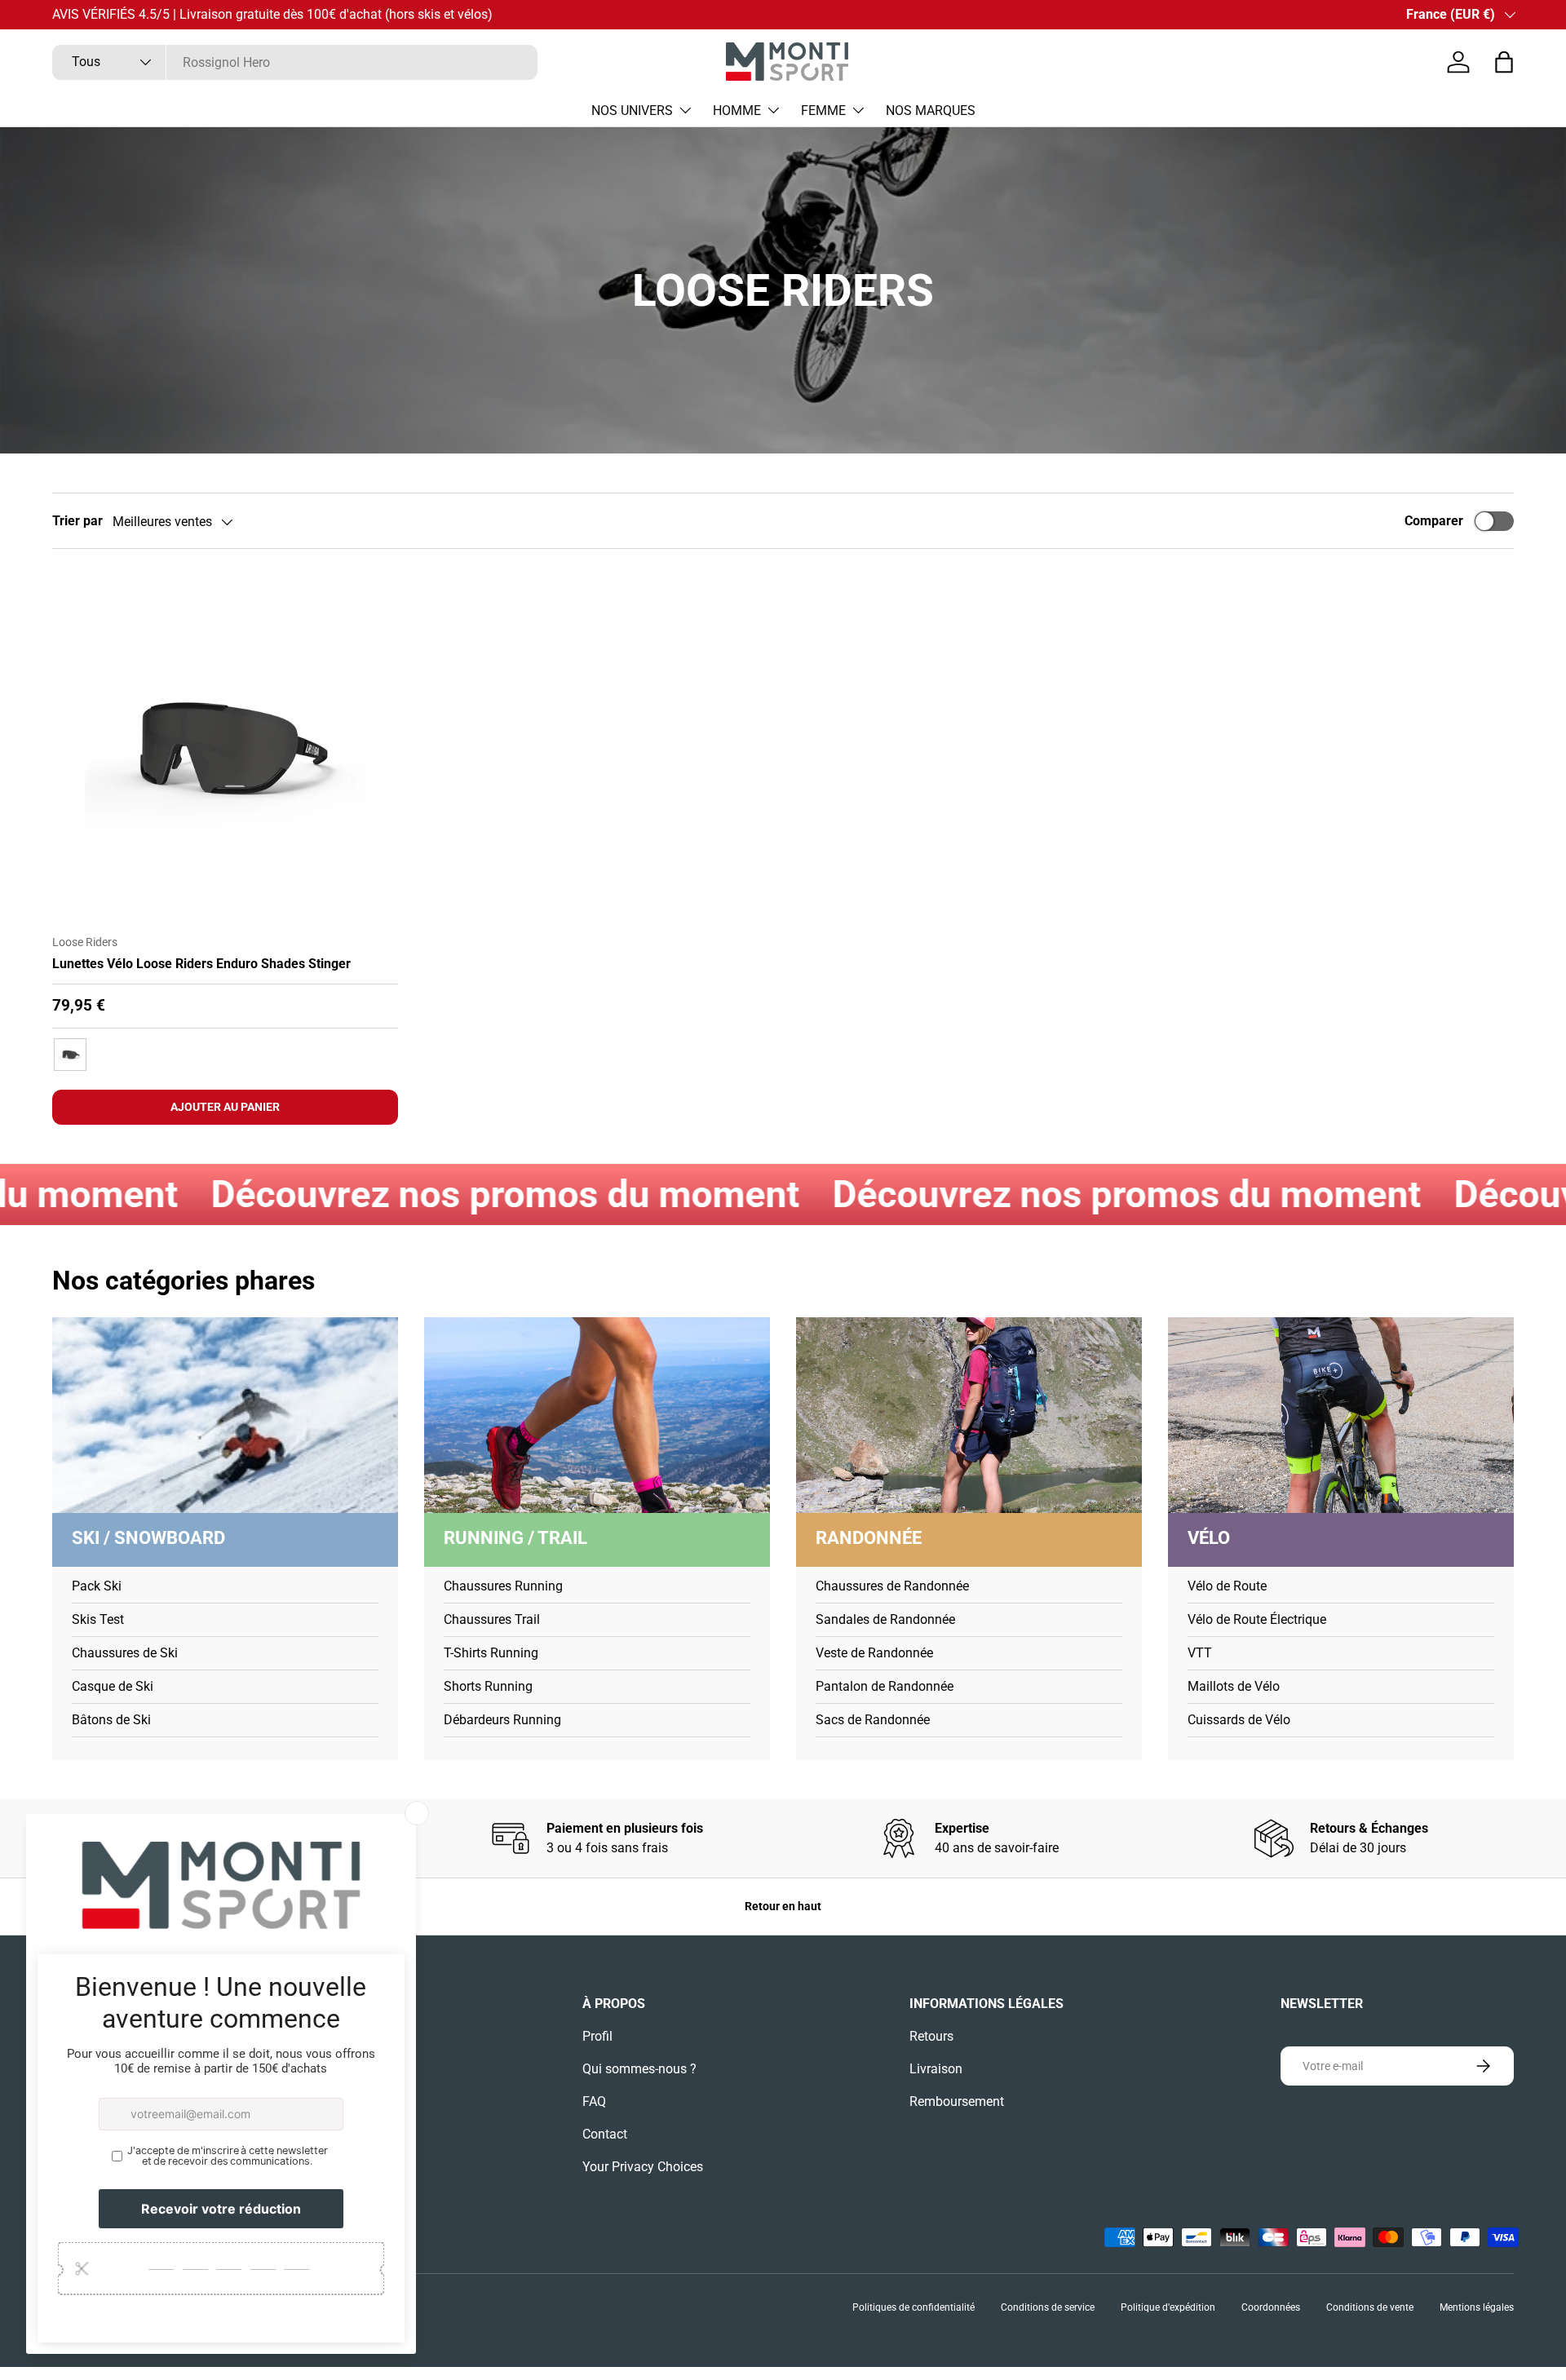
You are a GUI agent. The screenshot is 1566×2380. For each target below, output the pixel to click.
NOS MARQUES (931, 111)
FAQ (594, 2101)
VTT (1200, 1653)
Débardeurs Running (502, 1720)
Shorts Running (488, 1686)
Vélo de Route (1227, 1586)
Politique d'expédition (1168, 2307)
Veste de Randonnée (874, 1653)
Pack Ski (97, 1586)
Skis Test (98, 1619)
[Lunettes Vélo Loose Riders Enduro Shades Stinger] (225, 748)
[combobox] (295, 62)
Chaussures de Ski (125, 1653)
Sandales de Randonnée (885, 1619)
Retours (931, 2036)
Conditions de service (1048, 2307)
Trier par (77, 521)
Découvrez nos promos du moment (374, 1194)
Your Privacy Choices (643, 2167)
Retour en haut (783, 1906)
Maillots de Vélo (1234, 1686)
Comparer (1434, 521)
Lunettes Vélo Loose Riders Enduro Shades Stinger (201, 964)
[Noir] (70, 1055)
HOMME (737, 111)
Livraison (936, 2069)
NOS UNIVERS (632, 111)
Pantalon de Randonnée (885, 1686)
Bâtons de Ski (111, 1720)
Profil (597, 2036)
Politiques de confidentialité (913, 2307)
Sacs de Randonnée (873, 1720)
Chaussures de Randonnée (892, 1586)
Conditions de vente (1370, 2307)
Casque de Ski (113, 1686)
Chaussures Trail (492, 1619)
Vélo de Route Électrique (1257, 1619)
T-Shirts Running (491, 1653)
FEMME (823, 111)
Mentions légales (1477, 2307)
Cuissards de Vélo (1239, 1720)
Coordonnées (1271, 2307)
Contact (605, 2134)
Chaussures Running (503, 1586)
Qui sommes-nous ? (639, 2069)
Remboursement (957, 2101)
